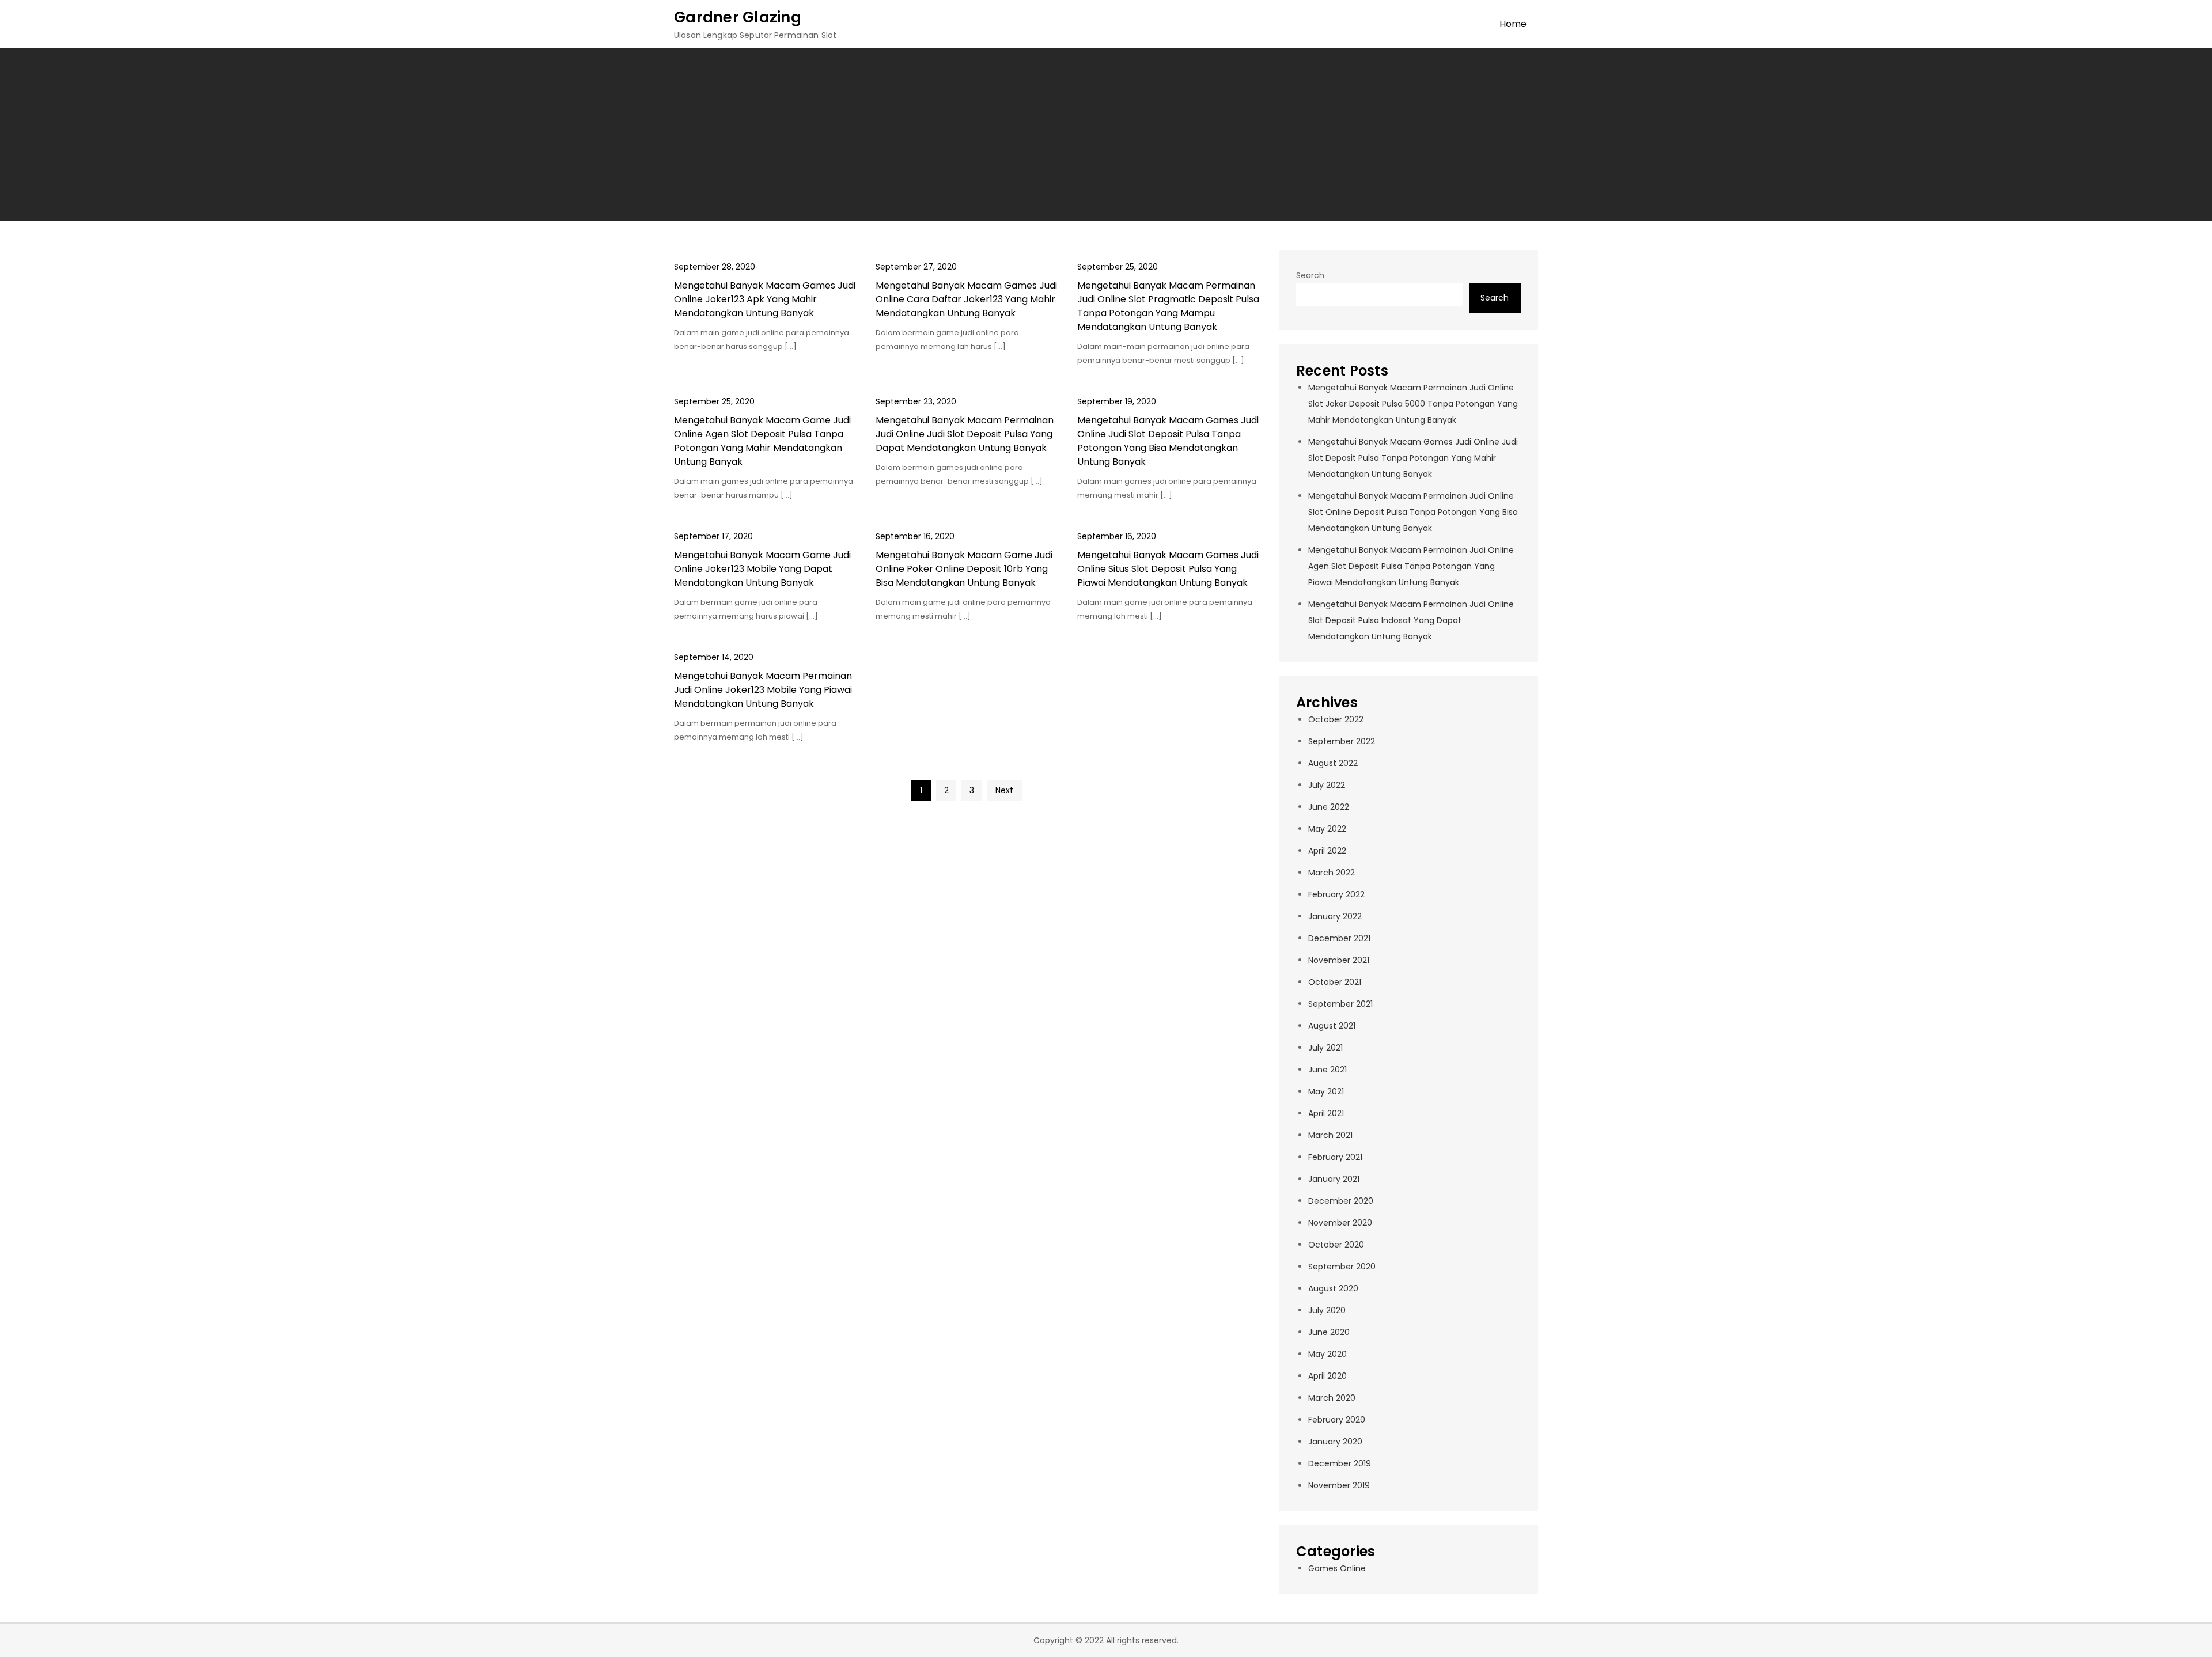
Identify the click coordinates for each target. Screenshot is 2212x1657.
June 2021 (1327, 1070)
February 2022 (1336, 894)
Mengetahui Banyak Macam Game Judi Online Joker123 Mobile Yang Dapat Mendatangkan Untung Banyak (762, 569)
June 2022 (1329, 807)
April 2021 (1326, 1113)
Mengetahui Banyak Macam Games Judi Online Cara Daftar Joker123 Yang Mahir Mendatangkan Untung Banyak (966, 299)
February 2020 (1337, 1420)
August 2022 (1333, 763)
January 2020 (1335, 1442)
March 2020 (1332, 1398)
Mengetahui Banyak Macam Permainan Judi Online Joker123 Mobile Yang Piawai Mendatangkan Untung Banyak (763, 690)
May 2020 (1327, 1354)
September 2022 (1342, 741)
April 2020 (1327, 1376)
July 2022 (1327, 785)
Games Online (1337, 1568)
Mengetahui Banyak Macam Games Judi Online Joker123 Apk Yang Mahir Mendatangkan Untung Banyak (765, 299)
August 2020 (1333, 1288)
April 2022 (1327, 851)
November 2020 (1340, 1223)
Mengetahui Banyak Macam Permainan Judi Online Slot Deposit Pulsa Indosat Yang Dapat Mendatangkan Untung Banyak (1411, 620)
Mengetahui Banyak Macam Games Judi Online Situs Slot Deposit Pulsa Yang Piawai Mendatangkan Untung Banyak (1168, 569)
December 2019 (1340, 1463)
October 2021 (1335, 982)
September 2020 (1342, 1267)
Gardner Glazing (738, 17)
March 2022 (1332, 873)
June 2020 (1329, 1332)
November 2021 (1339, 960)
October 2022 (1336, 719)
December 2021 (1339, 938)
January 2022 (1335, 916)
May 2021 (1326, 1091)
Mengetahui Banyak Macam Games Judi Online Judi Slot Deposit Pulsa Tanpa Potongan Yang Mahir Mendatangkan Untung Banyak (1413, 458)
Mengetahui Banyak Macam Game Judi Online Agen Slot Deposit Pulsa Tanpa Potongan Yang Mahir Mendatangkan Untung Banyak (762, 441)
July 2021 (1325, 1048)
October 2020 (1336, 1245)
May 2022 (1327, 829)
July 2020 (1327, 1310)
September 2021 (1340, 1004)
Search (1310, 275)
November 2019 (1339, 1485)
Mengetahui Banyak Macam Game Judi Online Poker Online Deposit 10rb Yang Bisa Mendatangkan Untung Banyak (964, 569)
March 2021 (1330, 1135)
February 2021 (1335, 1157)
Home (1513, 24)
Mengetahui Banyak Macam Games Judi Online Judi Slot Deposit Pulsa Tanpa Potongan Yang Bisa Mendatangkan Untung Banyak (1168, 441)
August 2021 (1332, 1026)
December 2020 (1341, 1201)
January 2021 (1334, 1179)
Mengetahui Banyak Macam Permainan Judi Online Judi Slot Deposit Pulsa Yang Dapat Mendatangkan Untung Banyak (965, 434)
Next (1004, 790)
